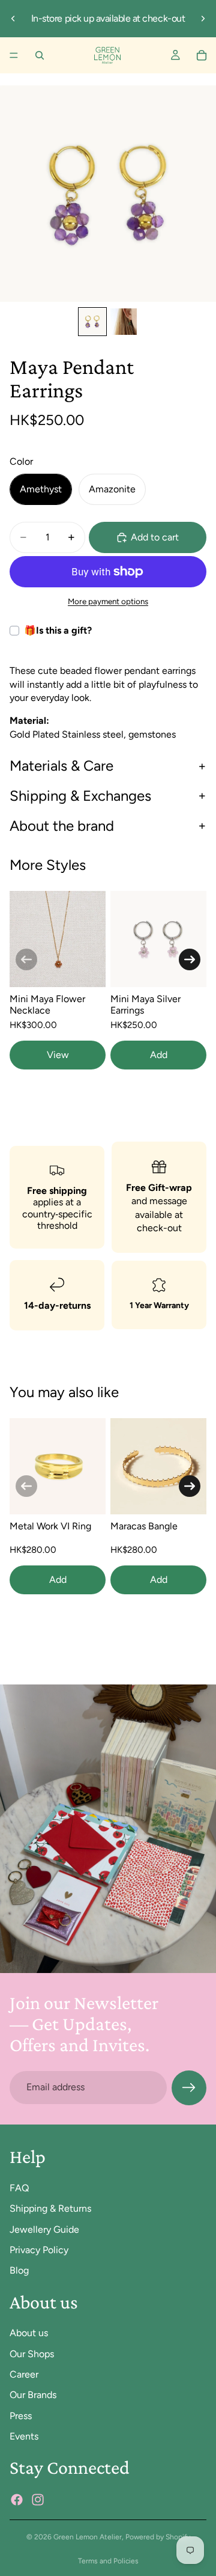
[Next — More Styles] (190, 959)
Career (24, 2374)
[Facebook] (17, 2499)
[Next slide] (203, 19)
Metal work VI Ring (50, 1526)
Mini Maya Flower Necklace (47, 1005)
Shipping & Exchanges (80, 796)
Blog (19, 2270)
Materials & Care (61, 766)
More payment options (108, 601)
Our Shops (32, 2353)
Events (24, 2436)
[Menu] (14, 55)
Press (21, 2415)
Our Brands (33, 2395)
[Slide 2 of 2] (124, 322)
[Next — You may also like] (190, 1486)
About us (29, 2333)
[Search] (40, 55)
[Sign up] (189, 2088)
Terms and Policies (108, 2561)
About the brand (62, 826)
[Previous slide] (13, 19)
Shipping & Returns (50, 2208)
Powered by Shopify (158, 2537)
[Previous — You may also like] (26, 1486)
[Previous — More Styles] (26, 959)
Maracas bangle (144, 1526)
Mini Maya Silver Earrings (145, 1005)
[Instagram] (38, 2499)
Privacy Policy (39, 2249)
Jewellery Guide (44, 2229)
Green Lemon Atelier (88, 2537)
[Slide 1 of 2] (92, 322)
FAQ (19, 2187)
